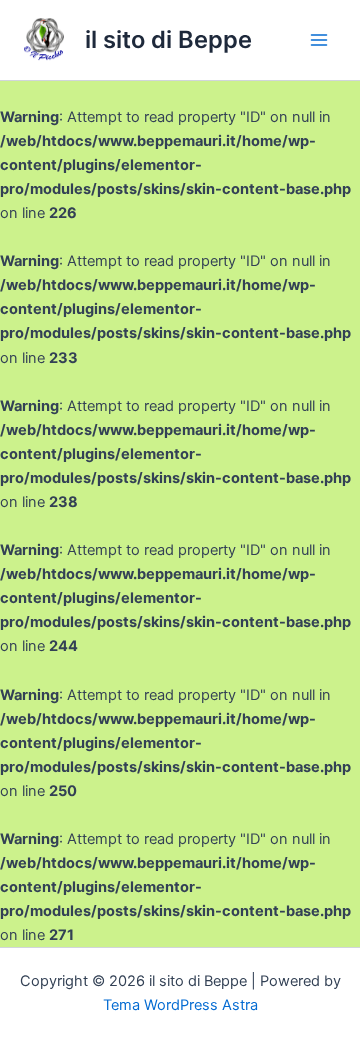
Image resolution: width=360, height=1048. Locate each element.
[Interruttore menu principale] (319, 40)
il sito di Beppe (168, 39)
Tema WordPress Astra (180, 1005)
